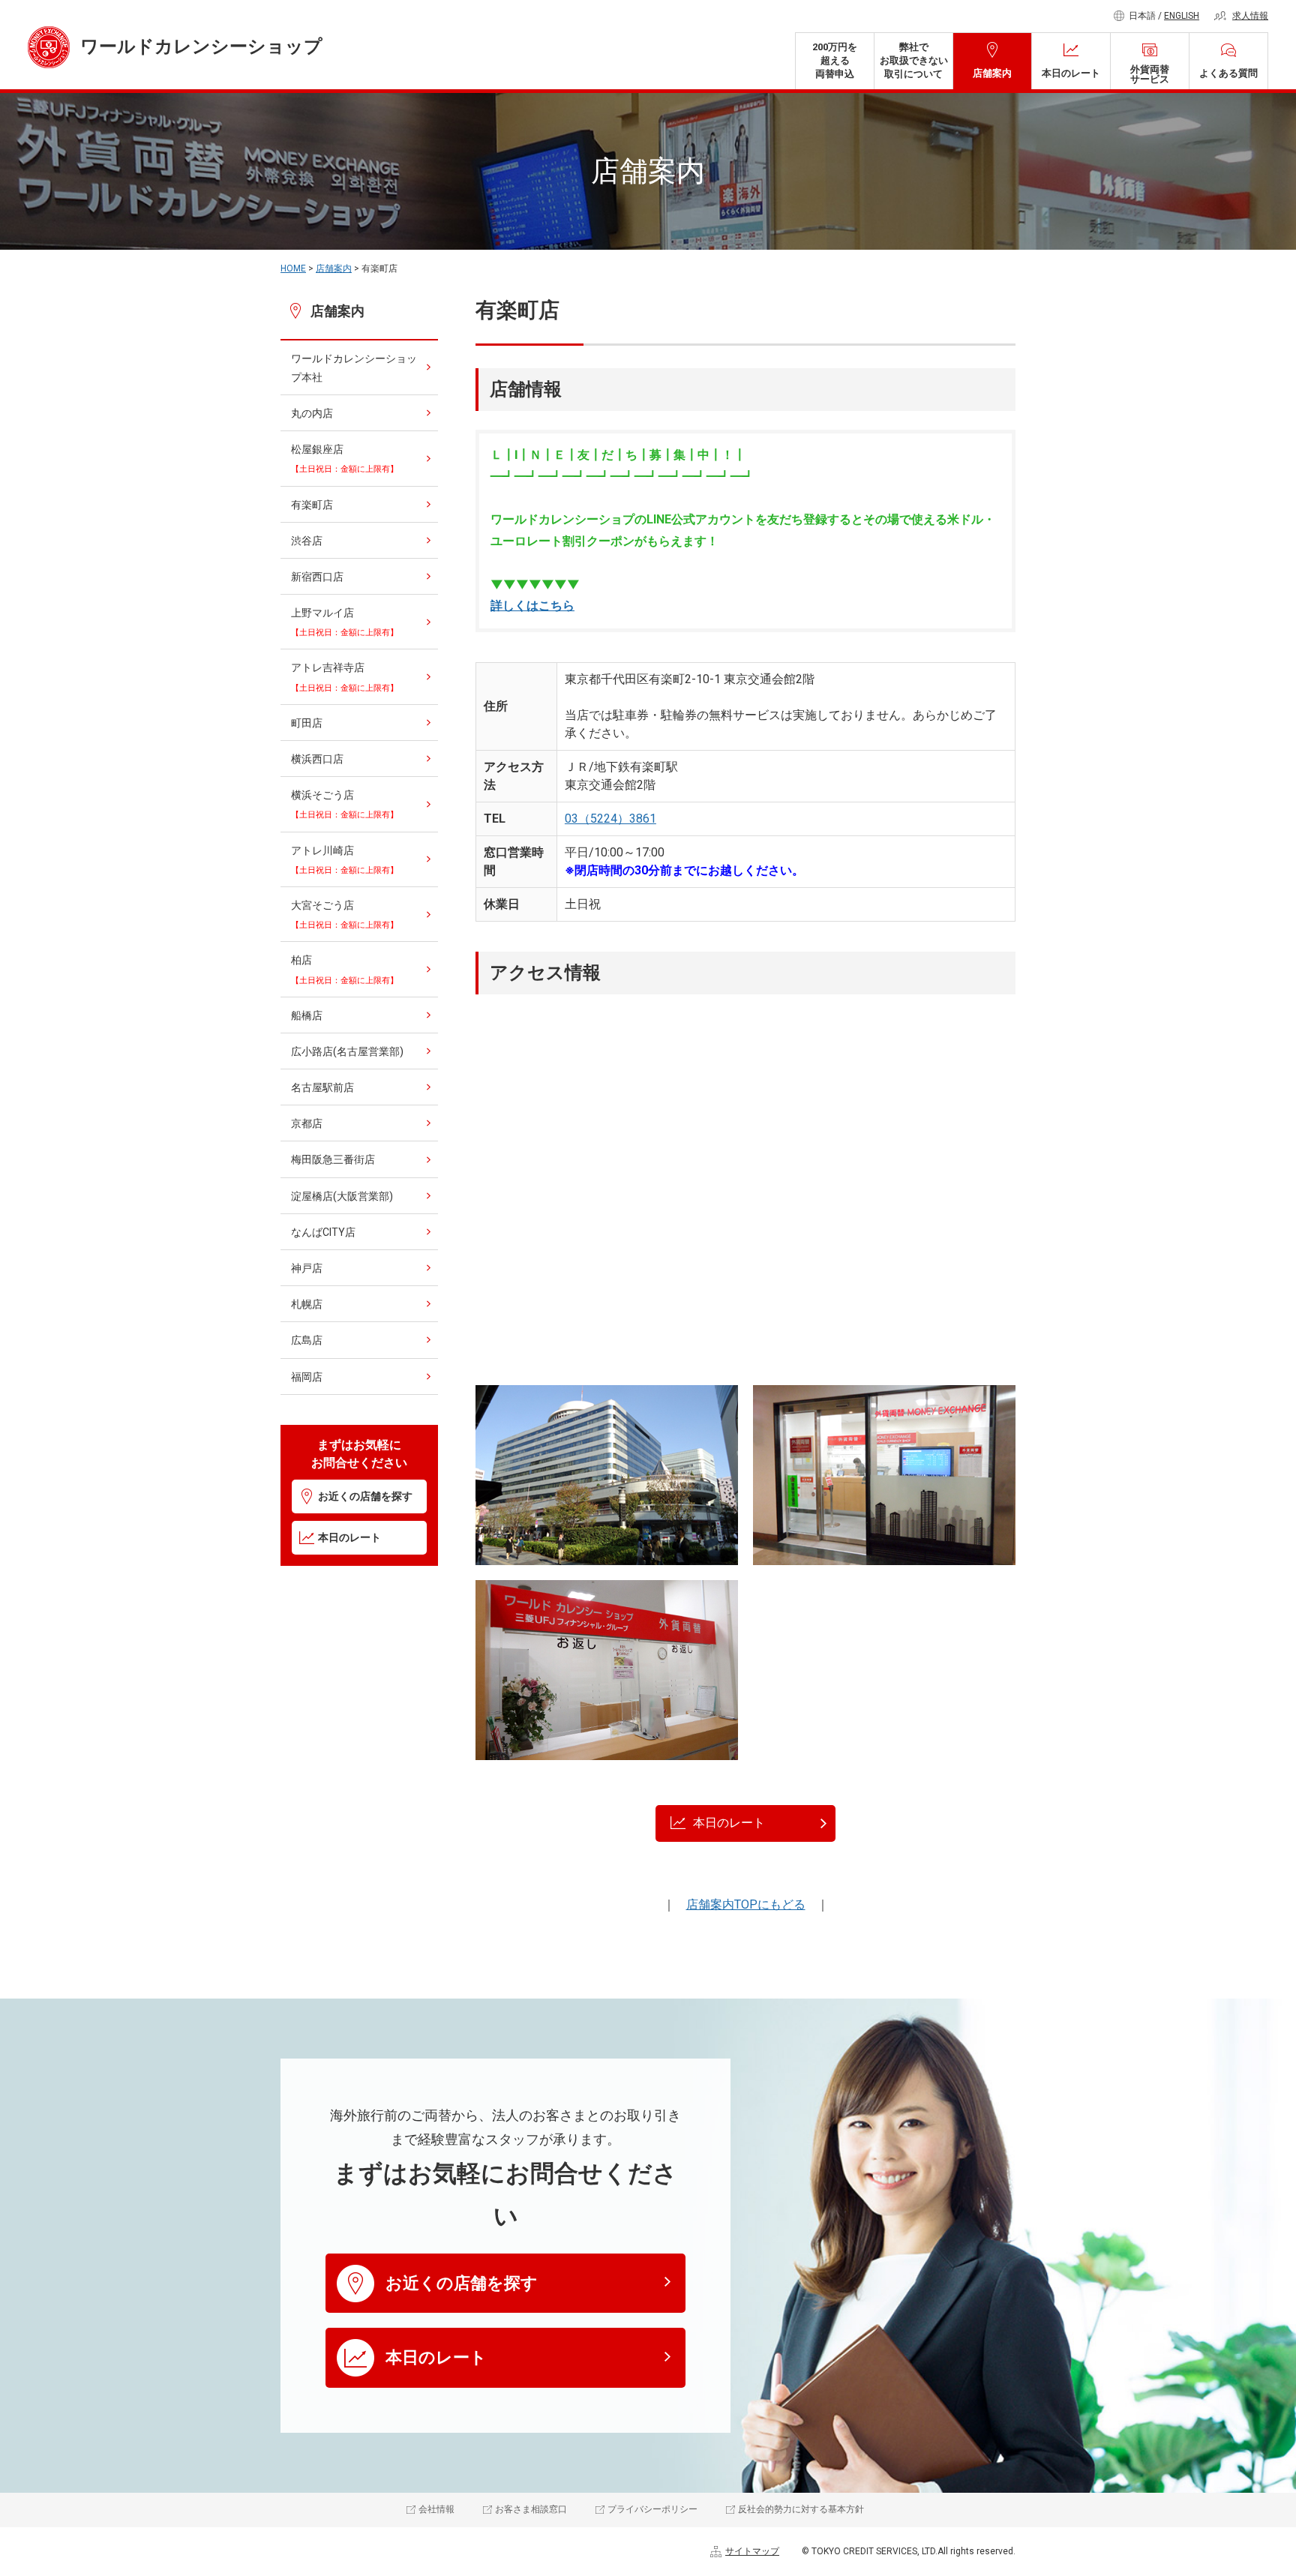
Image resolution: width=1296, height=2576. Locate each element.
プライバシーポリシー (652, 2509)
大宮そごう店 (345, 915)
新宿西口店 (317, 577)
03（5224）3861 (610, 819)
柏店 (345, 969)
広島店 (307, 1340)
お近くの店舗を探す (365, 1496)
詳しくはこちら (532, 606)
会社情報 (436, 2509)
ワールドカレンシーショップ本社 (354, 368)
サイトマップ (752, 2551)
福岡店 (307, 1377)
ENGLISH (1182, 16)
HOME (293, 268)
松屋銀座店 (345, 459)
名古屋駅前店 (322, 1087)
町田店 (307, 723)
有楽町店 (312, 505)
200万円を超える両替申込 (835, 60)
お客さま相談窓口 (531, 2509)
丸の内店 (312, 413)
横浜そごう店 (345, 804)
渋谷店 (307, 541)
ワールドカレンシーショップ (201, 46)
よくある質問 (1228, 73)
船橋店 (307, 1015)
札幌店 (307, 1304)
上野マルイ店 (345, 622)
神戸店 (307, 1268)
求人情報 (1250, 16)
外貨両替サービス (1150, 74)
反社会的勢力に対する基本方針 (801, 2509)
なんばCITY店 (323, 1232)
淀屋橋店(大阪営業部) (342, 1196)
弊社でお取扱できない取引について (914, 60)
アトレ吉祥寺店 (345, 677)
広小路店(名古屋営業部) (347, 1051)
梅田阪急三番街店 (333, 1159)
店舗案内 (992, 73)
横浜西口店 (317, 759)
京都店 (307, 1123)
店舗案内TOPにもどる (746, 1904)
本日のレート (1071, 73)
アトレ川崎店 (345, 860)
